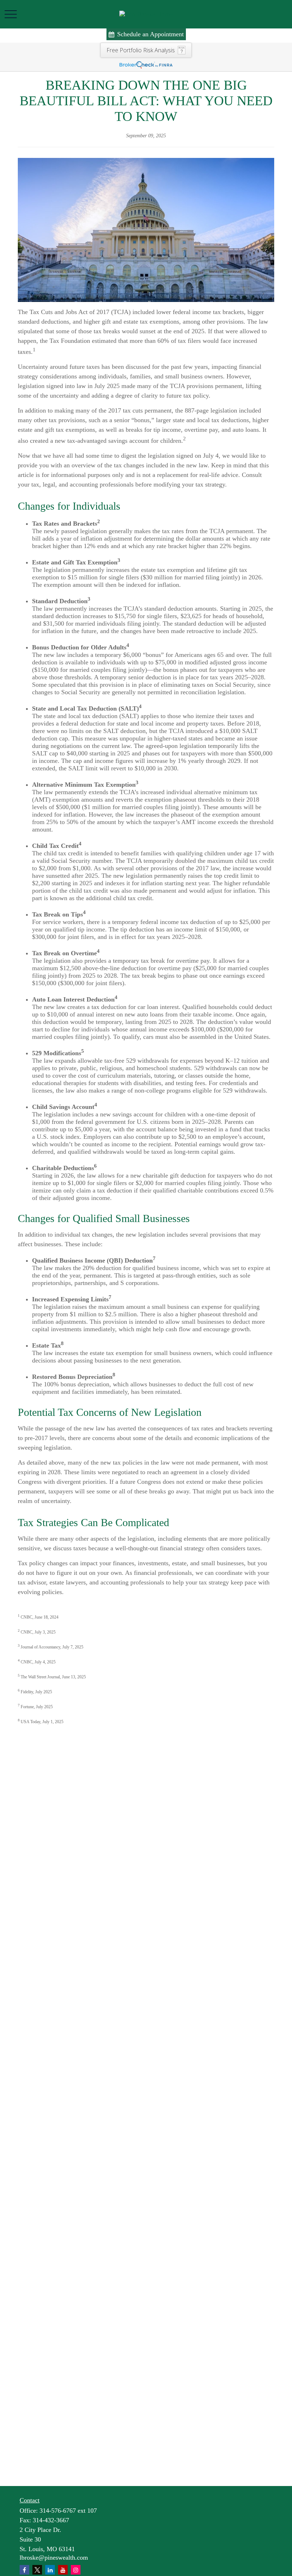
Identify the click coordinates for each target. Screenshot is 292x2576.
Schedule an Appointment (150, 34)
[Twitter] (37, 2570)
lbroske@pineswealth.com (54, 2558)
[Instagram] (76, 2570)
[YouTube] (63, 2570)
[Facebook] (24, 2570)
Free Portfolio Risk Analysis (141, 50)
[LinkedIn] (50, 2570)
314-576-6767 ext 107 (68, 2511)
